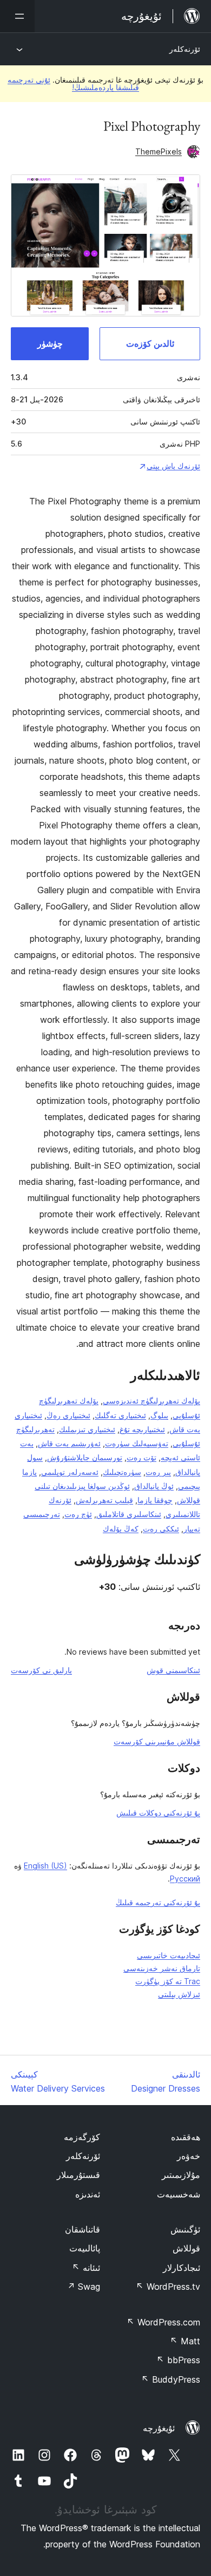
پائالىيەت (85, 2248)
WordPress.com (163, 2322)
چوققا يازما (155, 1500)
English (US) (45, 1866)
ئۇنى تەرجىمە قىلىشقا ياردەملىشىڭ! (73, 83)
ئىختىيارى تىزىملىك (87, 1429)
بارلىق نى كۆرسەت (41, 1670)
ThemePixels (159, 151)
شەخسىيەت (179, 2194)
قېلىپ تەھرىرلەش (104, 1500)
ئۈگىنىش (185, 2229)
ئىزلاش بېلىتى (179, 1994)
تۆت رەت (141, 1457)
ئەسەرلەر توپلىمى (70, 1472)
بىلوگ (159, 1415)
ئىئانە (86, 2268)
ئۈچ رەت (78, 1514)
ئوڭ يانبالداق (154, 1486)
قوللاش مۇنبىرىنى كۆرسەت (157, 1741)
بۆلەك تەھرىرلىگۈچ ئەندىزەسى (151, 1401)
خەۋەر (189, 2156)
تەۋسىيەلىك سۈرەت (137, 1443)
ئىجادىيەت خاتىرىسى (169, 1955)
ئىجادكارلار (182, 2268)
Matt (185, 2341)
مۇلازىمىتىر (181, 2175)
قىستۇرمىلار (78, 2175)
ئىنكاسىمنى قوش (173, 1670)
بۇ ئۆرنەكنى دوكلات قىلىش (158, 1813)
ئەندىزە (88, 2194)
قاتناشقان (83, 2229)
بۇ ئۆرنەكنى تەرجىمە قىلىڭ (158, 1902)
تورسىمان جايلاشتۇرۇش (85, 1457)
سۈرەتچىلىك (122, 1472)
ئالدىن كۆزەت (150, 343)
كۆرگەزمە (82, 2137)
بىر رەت (158, 1472)
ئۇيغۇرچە (159, 2428)
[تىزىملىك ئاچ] (17, 16)
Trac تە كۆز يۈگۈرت (168, 1981)
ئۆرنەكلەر (185, 49)
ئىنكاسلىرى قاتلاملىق (129, 1514)
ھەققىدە (186, 2137)
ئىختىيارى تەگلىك (120, 1415)
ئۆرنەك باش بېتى (173, 466)
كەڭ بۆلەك (121, 1529)
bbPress (178, 2360)
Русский (185, 1879)
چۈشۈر (50, 343)
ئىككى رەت (161, 1529)
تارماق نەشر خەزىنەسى (162, 1968)
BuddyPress (171, 2379)
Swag (84, 2287)
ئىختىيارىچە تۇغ (142, 1429)
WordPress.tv (168, 2287)
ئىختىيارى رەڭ (68, 1415)
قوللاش (186, 2248)
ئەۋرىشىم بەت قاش (69, 1443)
